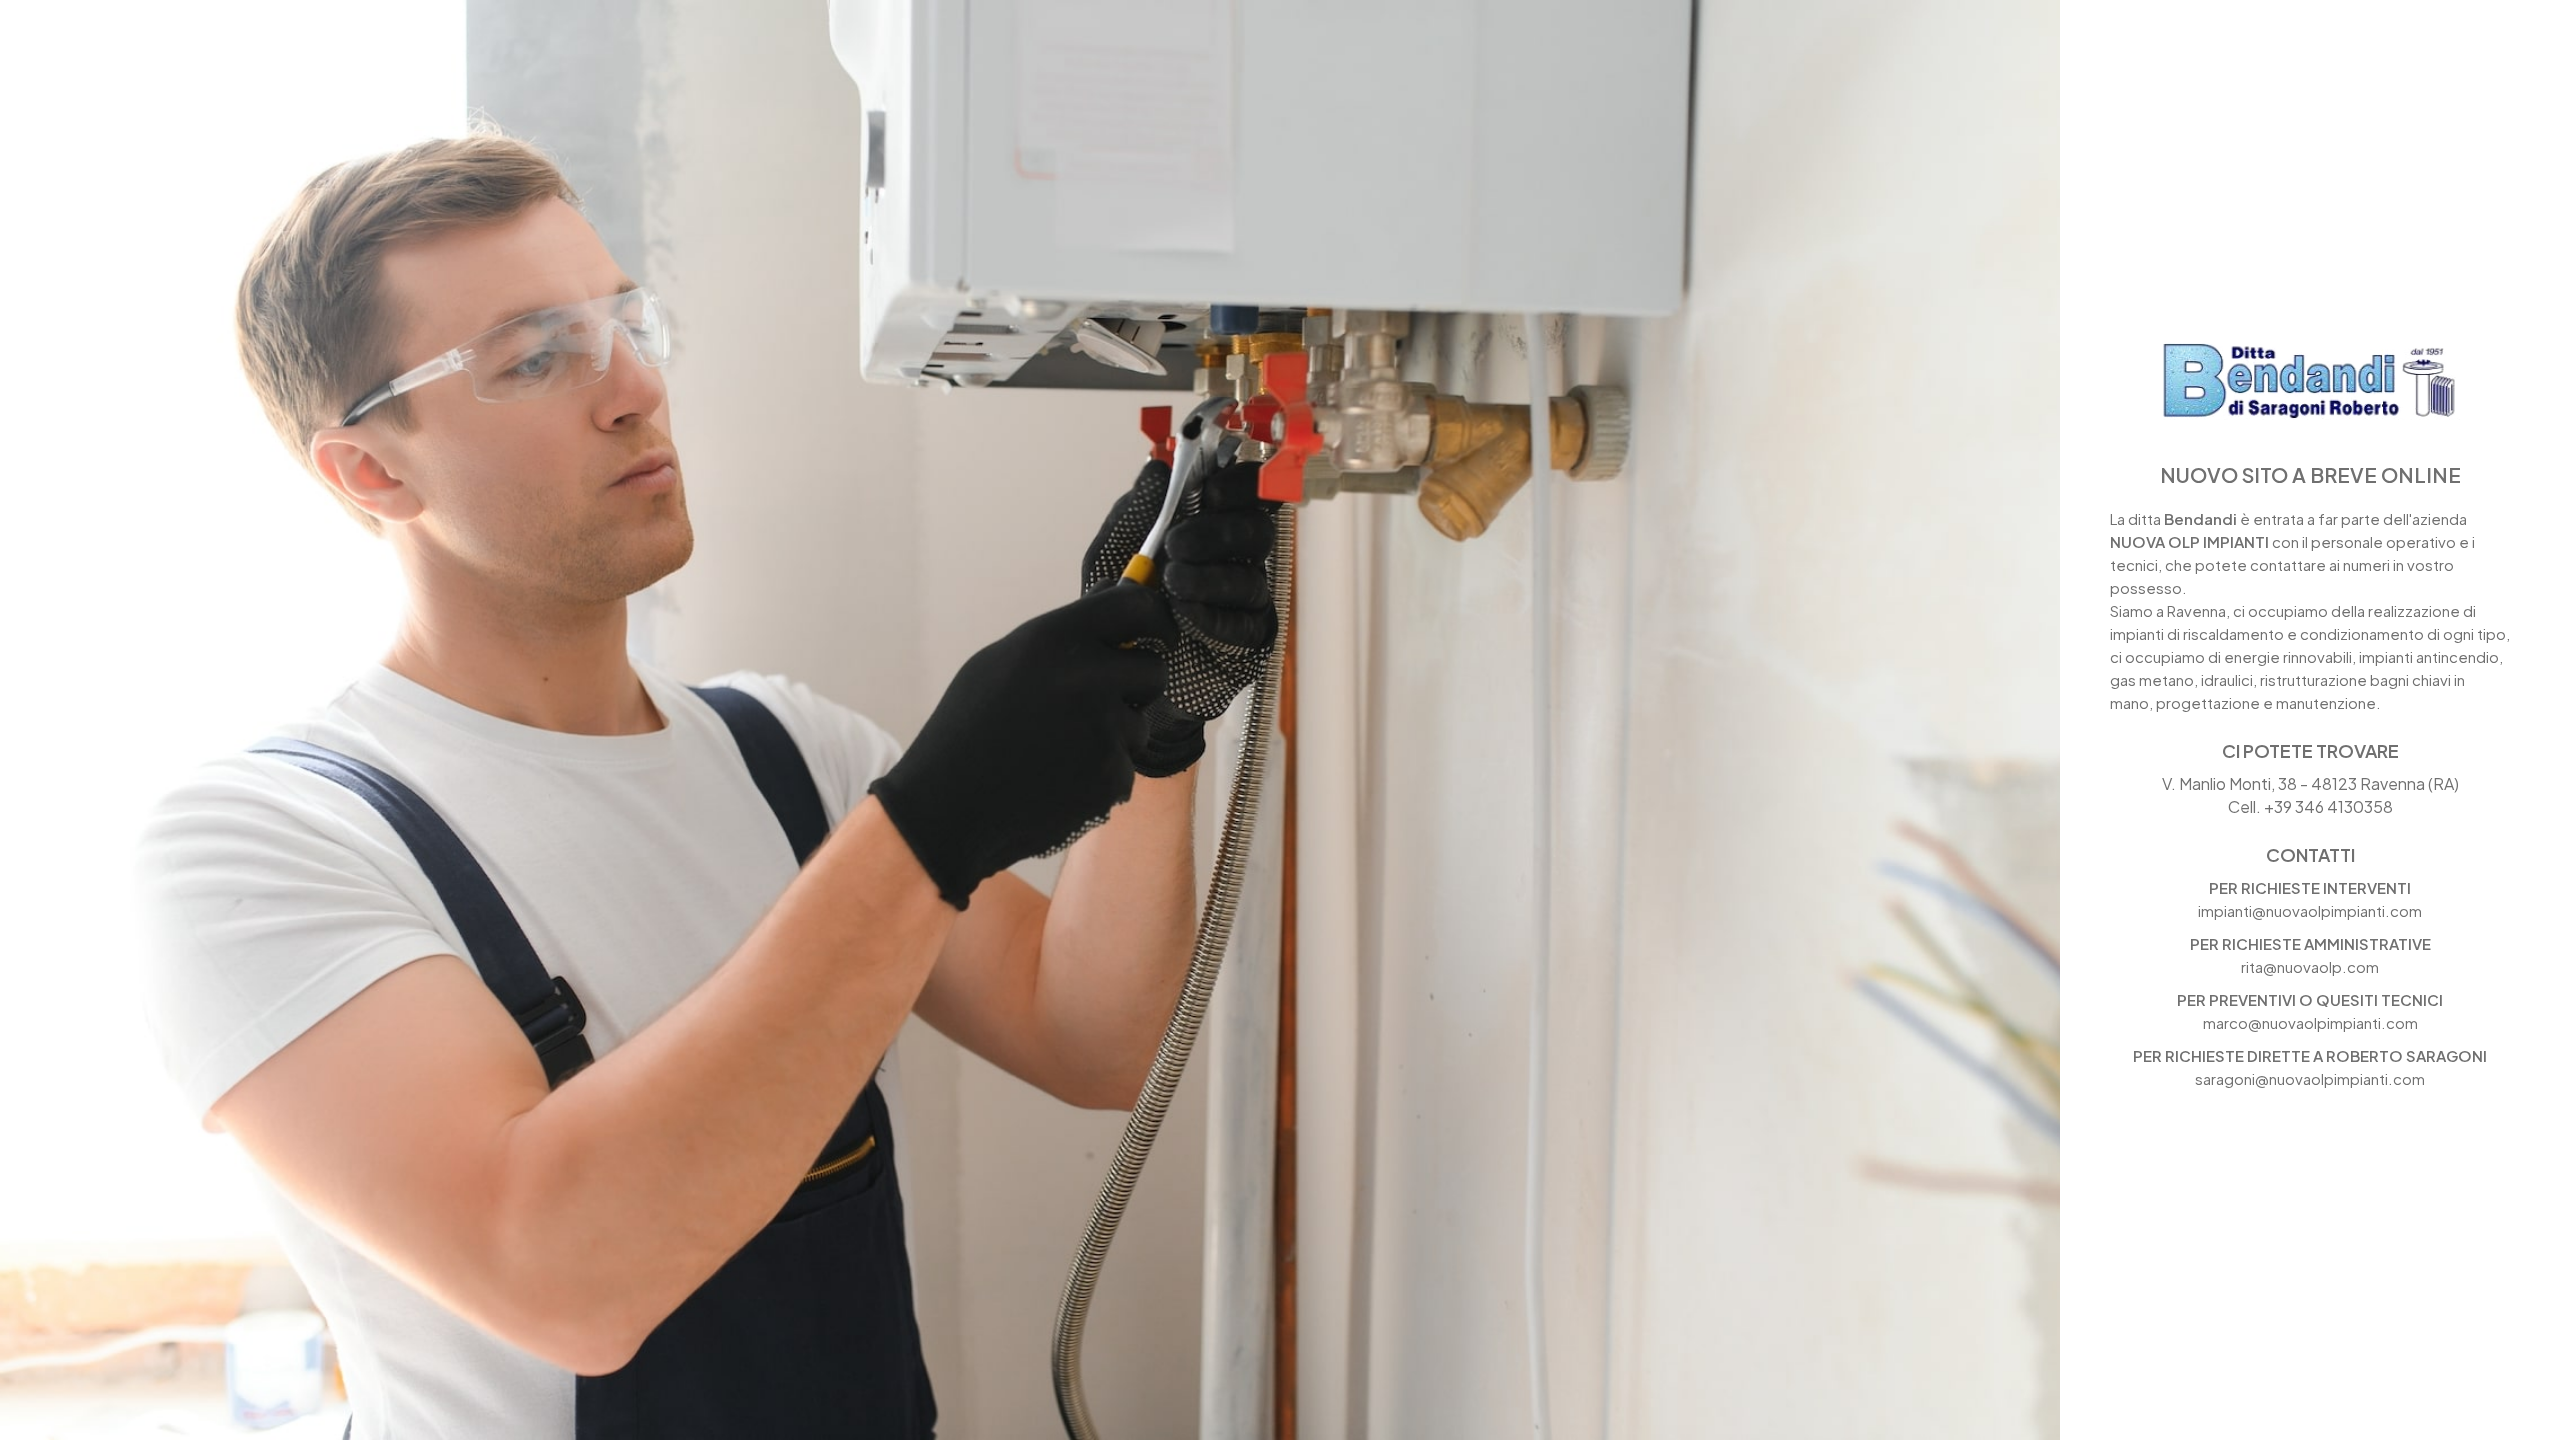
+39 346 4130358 (2328, 806)
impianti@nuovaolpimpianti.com (2310, 910)
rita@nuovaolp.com (2310, 966)
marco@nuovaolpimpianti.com (2310, 1022)
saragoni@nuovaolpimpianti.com (2310, 1078)
